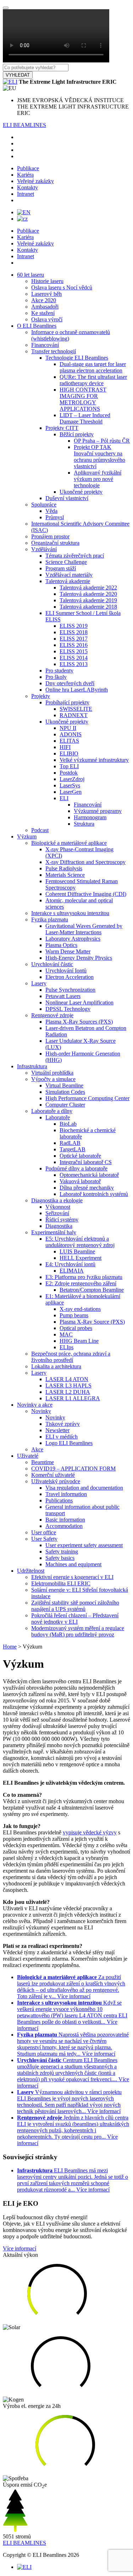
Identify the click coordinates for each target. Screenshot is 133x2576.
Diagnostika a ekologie (57, 1200)
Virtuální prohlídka (52, 1073)
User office (44, 1532)
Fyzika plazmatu (50, 919)
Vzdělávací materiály (69, 575)
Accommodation (64, 1526)
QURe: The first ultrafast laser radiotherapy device (93, 380)
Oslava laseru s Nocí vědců (62, 287)
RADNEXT (74, 715)
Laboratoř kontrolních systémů (94, 1194)
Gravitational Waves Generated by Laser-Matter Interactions (84, 929)
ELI (64, 798)
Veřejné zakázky (35, 181)
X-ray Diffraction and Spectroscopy (85, 862)
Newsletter (57, 1430)
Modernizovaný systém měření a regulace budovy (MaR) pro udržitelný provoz (78, 1631)
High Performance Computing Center (87, 1098)
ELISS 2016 (74, 645)
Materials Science (65, 875)
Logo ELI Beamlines (69, 1443)
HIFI (65, 747)
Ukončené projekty (81, 492)
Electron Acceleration (70, 977)
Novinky (41, 1411)
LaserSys (70, 785)
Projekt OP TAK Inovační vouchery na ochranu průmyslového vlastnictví (99, 457)
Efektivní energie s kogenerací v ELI (72, 1577)
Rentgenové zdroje (52, 1015)
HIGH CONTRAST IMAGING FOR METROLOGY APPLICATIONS (83, 399)
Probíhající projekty (67, 702)
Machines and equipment (73, 1564)
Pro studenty (59, 671)
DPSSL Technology (68, 1009)
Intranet (26, 194)
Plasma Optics (61, 945)
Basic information (65, 1520)
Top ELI (69, 766)
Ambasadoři (45, 307)
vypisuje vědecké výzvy (90, 1832)
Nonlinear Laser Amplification (79, 1002)
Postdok (69, 773)
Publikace (28, 168)
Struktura (84, 824)
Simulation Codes (65, 1092)
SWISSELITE (76, 709)
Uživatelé (28, 1456)
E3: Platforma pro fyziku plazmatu (84, 1277)
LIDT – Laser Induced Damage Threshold (85, 418)
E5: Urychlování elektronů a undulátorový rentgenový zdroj (80, 1242)
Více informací (20, 2248)
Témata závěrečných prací (75, 556)
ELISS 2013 (74, 664)
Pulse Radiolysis (64, 868)
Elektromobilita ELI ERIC (61, 1583)
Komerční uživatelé (53, 1475)
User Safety (44, 1539)
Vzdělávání (44, 549)
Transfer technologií (54, 351)
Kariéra (25, 175)
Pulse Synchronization (70, 990)
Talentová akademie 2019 (88, 600)
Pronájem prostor (50, 536)
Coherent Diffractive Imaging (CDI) (86, 894)
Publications (59, 1500)
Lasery (39, 983)
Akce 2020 (44, 300)
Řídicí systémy (62, 1220)
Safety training (62, 1552)
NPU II (68, 728)
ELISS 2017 (74, 639)
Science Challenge (66, 562)
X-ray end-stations (80, 1309)
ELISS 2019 (74, 626)
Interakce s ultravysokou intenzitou (70, 913)
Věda (51, 511)
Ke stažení (43, 313)
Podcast (40, 830)
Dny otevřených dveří (70, 683)
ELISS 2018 (74, 632)
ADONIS (71, 734)
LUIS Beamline (77, 1251)
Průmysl (55, 517)
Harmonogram (90, 817)
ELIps (66, 1347)
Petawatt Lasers (63, 996)
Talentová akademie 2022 (88, 588)
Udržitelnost (31, 1571)
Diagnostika (59, 1226)
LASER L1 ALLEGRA (73, 1398)
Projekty (41, 696)
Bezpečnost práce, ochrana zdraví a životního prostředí (71, 1357)
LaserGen (71, 792)
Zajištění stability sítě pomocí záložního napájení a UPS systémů (75, 1606)
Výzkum (27, 836)
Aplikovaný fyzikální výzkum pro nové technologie (98, 479)
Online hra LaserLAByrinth (77, 690)
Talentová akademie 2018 (88, 607)
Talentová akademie (68, 581)
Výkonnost (58, 1207)
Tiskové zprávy (63, 1424)
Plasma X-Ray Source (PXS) (92, 1322)
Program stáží (61, 568)
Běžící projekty (77, 434)
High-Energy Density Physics (79, 958)
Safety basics (60, 1558)
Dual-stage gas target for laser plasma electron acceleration (93, 367)
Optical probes (76, 1328)
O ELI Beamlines (37, 326)
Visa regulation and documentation (84, 1488)
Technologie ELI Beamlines (77, 358)
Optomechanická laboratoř (89, 1175)
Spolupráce (44, 505)
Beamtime (43, 1462)
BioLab (68, 1124)
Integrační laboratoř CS (86, 1162)
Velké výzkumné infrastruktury (94, 760)
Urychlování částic (52, 964)
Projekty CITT (62, 428)
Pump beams (74, 1315)
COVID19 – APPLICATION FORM (73, 1469)
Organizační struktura (55, 543)
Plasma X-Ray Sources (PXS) (79, 1022)
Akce (37, 1449)
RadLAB (70, 1143)
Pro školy (56, 677)
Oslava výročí (47, 319)
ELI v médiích (62, 1437)
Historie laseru (47, 281)
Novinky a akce (35, 1405)
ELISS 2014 (74, 658)
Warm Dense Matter (68, 951)
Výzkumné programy (98, 811)
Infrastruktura (32, 1066)
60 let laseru (31, 275)
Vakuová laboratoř (80, 1181)
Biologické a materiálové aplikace (69, 843)
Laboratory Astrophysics (73, 939)
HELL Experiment (81, 1258)
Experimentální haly (54, 1232)
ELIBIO (69, 754)
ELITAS (69, 741)
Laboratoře (58, 1117)
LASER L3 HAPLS (68, 1386)
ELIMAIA (72, 1271)
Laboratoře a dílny (52, 1111)
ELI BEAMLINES (24, 125)
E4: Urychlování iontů (70, 1264)
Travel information (66, 1494)
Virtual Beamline (64, 1085)
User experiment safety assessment (84, 1545)
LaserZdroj (72, 779)
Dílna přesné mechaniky (87, 1188)
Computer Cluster (65, 1105)
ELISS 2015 (74, 651)
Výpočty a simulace (53, 1079)
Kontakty (27, 187)
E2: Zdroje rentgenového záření (81, 1283)
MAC (66, 1334)
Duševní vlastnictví (67, 498)
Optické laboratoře (80, 1156)
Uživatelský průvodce (56, 1481)
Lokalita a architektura (56, 1366)
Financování (45, 345)
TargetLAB (73, 1149)
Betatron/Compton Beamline (92, 1290)
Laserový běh (46, 294)
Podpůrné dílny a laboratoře (76, 1168)
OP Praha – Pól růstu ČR (102, 441)
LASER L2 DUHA (68, 1392)
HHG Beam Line (79, 1341)
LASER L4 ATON (67, 1379)
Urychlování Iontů (66, 971)
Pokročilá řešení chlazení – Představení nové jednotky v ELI (75, 1619)
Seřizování (57, 1213)
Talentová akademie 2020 (88, 594)
